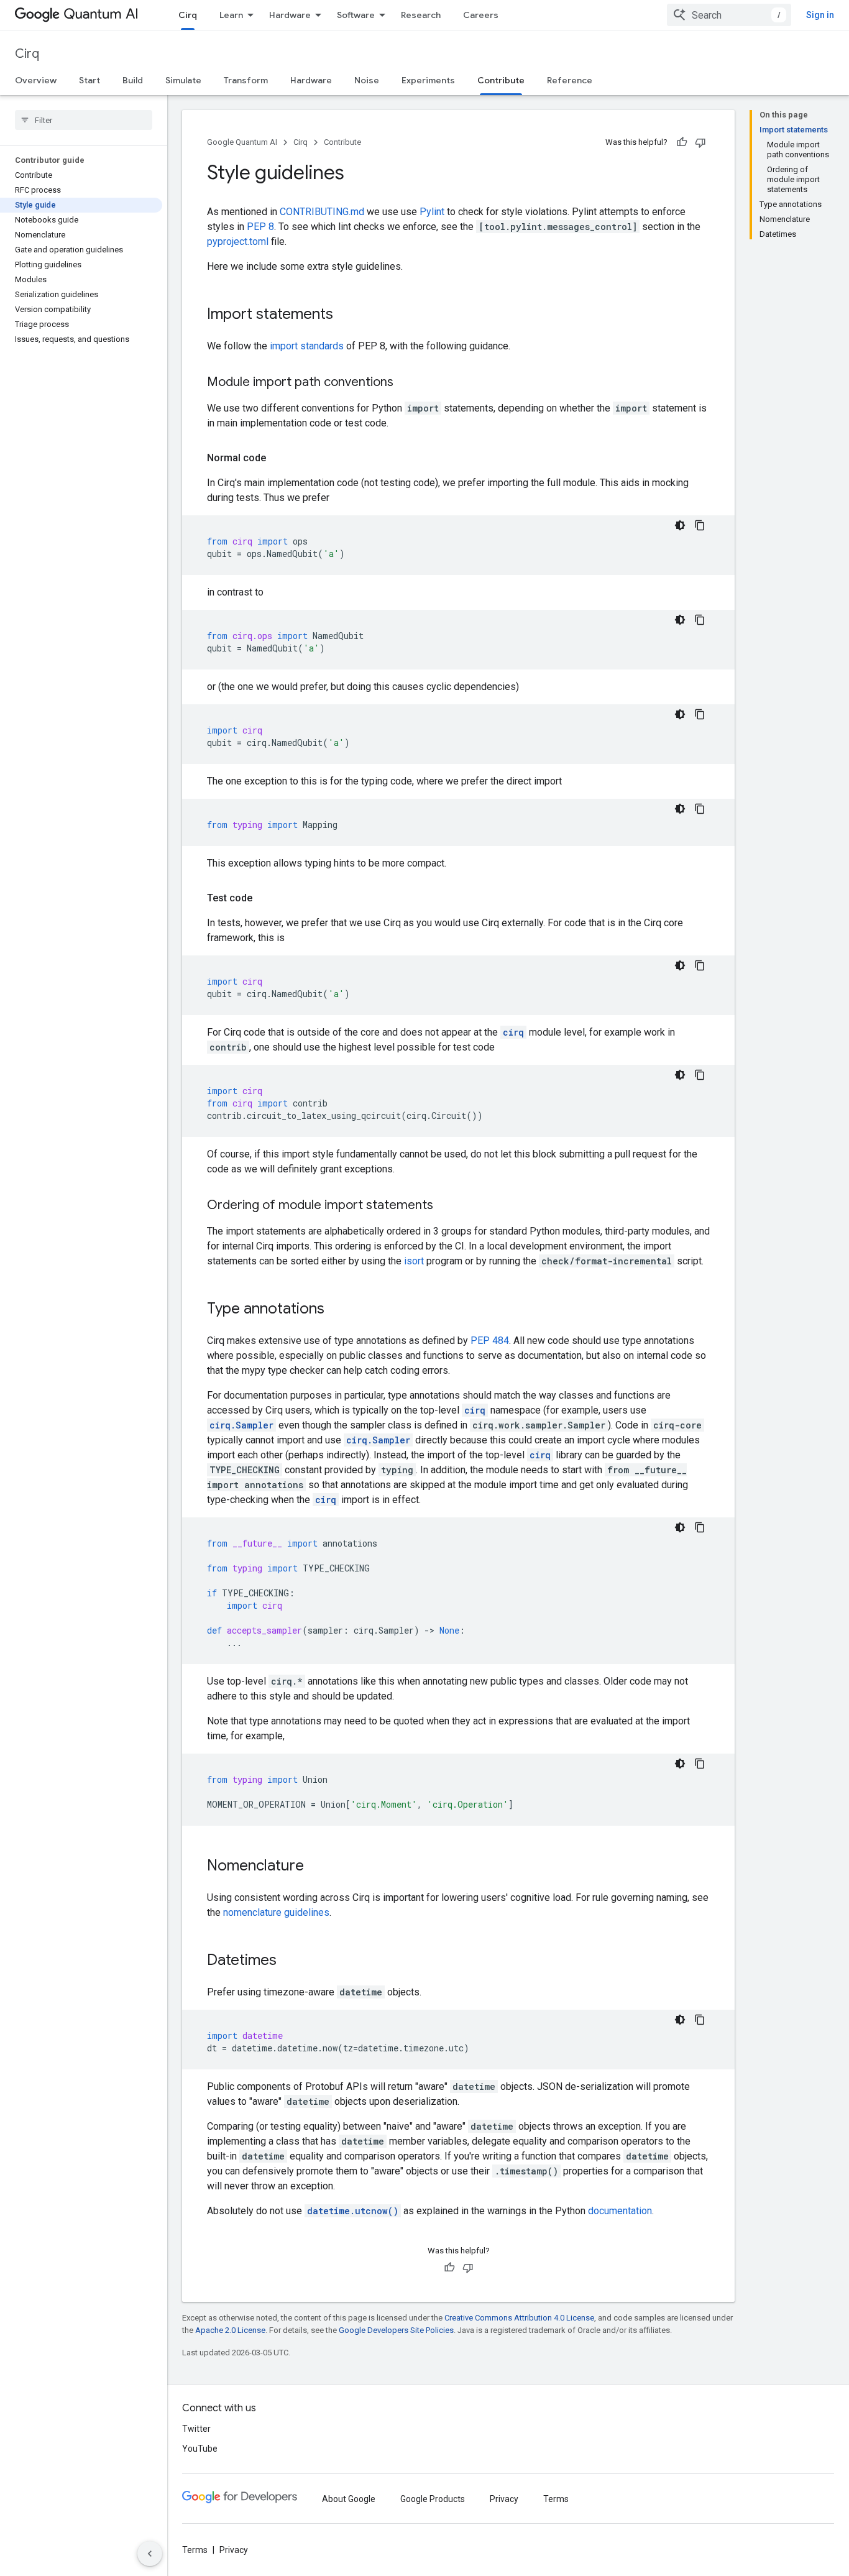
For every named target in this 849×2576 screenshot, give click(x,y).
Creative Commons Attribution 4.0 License (519, 2318)
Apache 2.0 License (230, 2330)
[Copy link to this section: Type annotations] (337, 1310)
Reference (570, 80)
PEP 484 (490, 1341)
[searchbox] (84, 120)
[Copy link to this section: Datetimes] (289, 1961)
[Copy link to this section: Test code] (265, 898)
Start (89, 80)
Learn (231, 15)
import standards (307, 346)
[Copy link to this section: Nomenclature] (316, 1867)
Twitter (196, 2429)
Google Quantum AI (242, 142)
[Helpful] (682, 142)
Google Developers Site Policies (396, 2330)
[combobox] (729, 15)
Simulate (183, 80)
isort (414, 1261)
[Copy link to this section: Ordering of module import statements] (446, 1206)
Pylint (432, 212)
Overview (36, 80)
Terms (556, 2499)
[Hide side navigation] (150, 2554)
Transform (246, 80)
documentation (620, 2211)
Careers (481, 15)
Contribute (501, 80)
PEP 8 (260, 227)
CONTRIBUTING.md (322, 212)
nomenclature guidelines (276, 1912)
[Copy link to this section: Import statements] (346, 315)
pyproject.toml (238, 241)
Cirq (188, 15)
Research (421, 15)
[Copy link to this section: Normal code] (278, 458)
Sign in (820, 15)
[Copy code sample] (700, 525)
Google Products (433, 2499)
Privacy (504, 2499)
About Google (349, 2499)
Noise (367, 80)
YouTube (200, 2449)
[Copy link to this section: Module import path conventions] (406, 383)
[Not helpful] (700, 142)
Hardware (290, 15)
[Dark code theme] (680, 525)
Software (356, 15)
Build (133, 80)
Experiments (428, 80)
